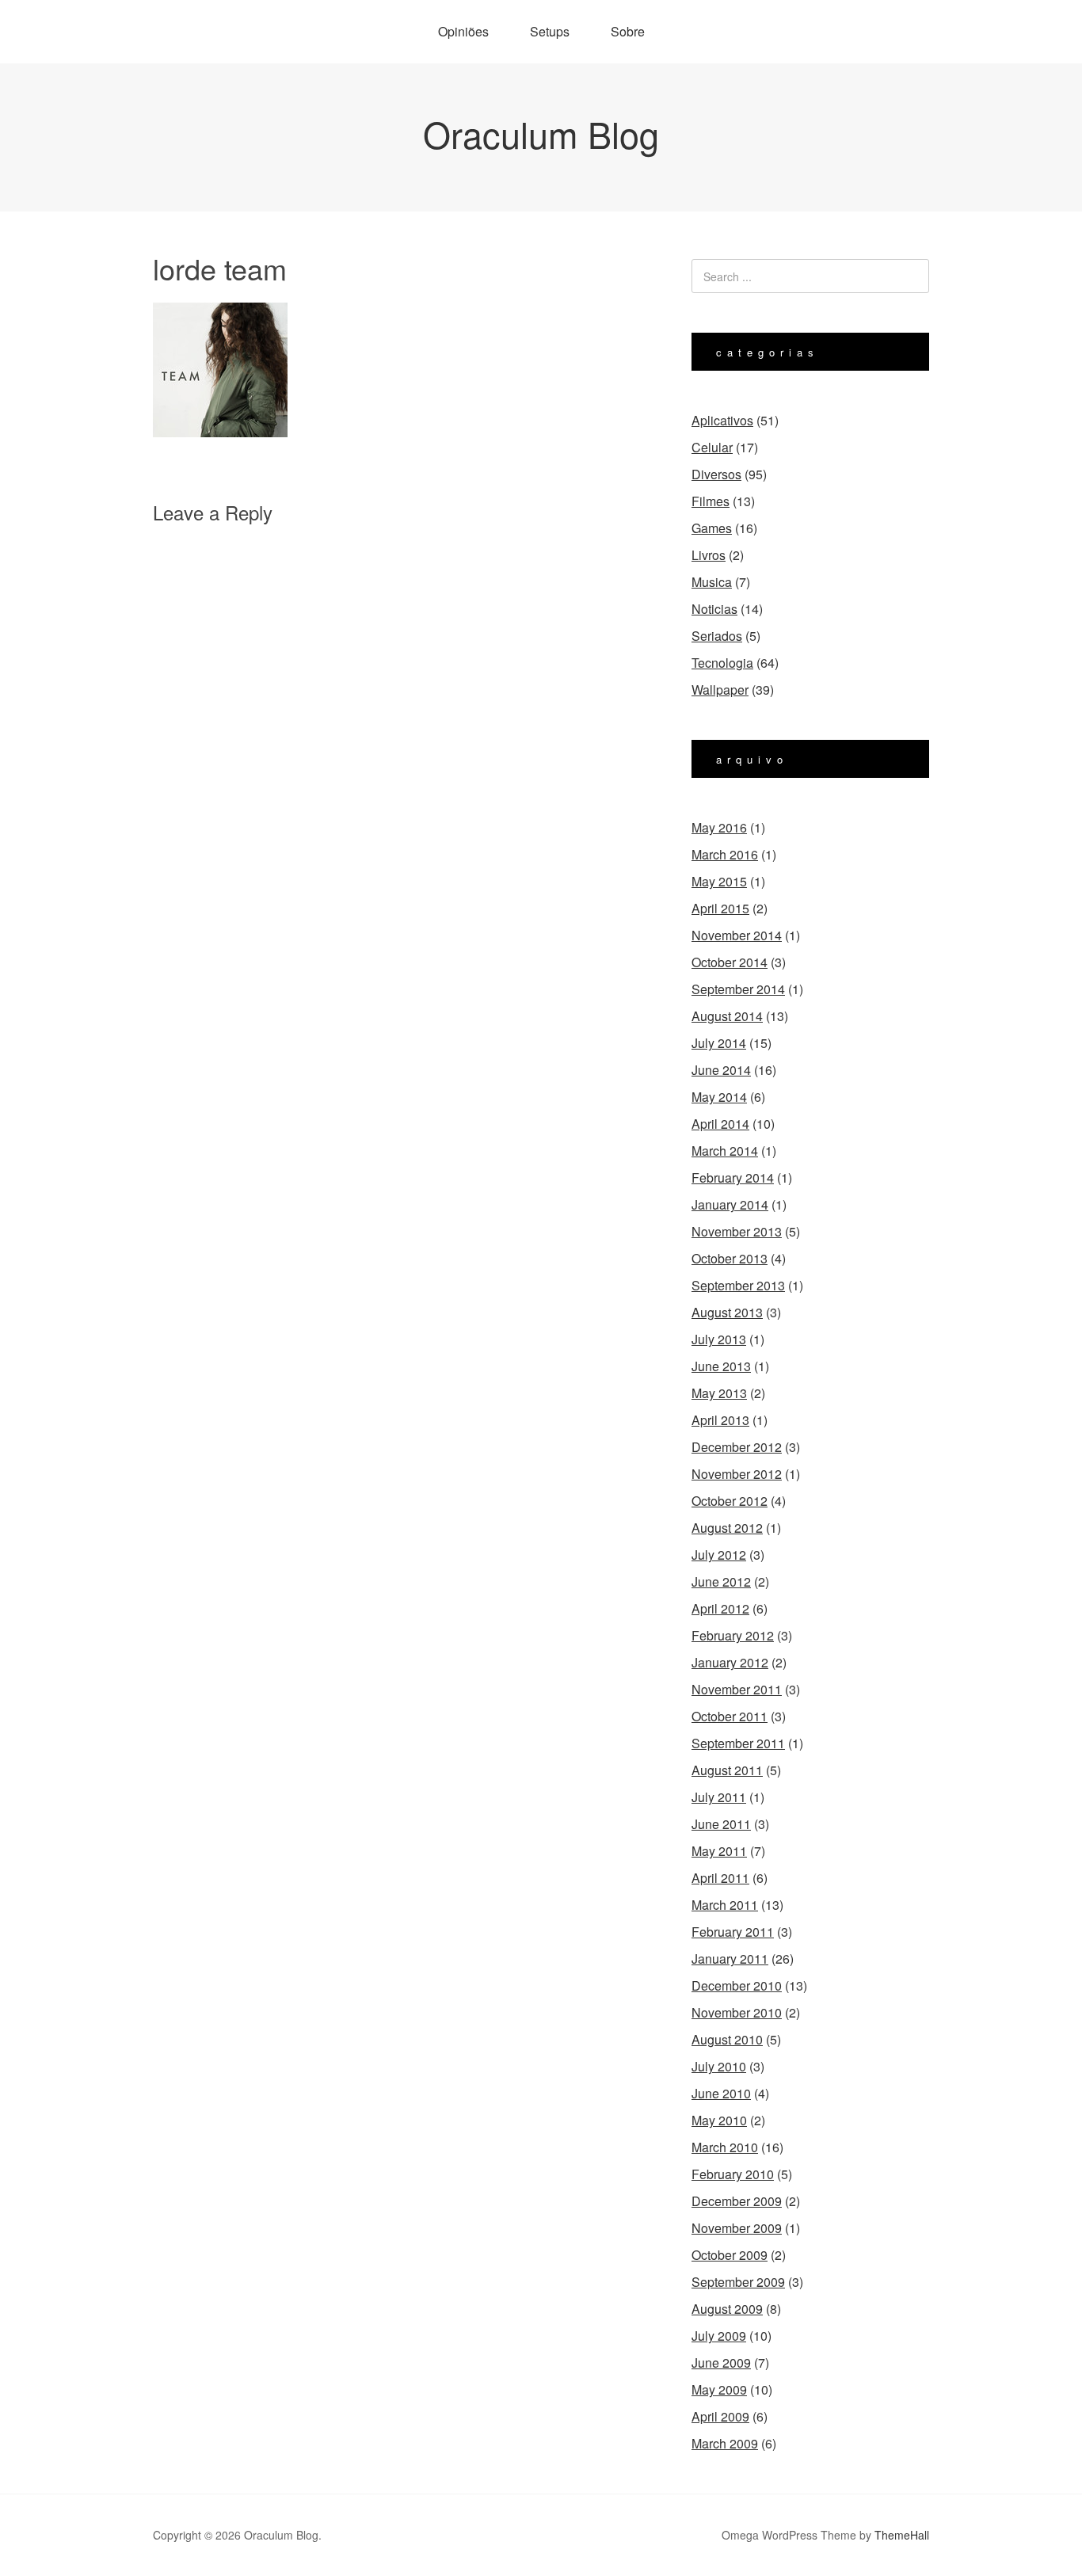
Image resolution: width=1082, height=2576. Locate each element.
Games (712, 528)
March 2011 (725, 1905)
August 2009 (727, 2309)
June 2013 (721, 1366)
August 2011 (727, 1770)
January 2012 (730, 1662)
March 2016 (725, 854)
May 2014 (719, 1097)
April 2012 (720, 1608)
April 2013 (720, 1420)
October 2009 (730, 2255)
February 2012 (733, 1635)
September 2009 (738, 2282)
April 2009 (720, 2416)
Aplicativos (722, 420)
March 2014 (725, 1151)
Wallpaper (720, 690)
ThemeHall (902, 2535)
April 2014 (720, 1124)
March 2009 (725, 2443)
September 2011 (738, 1743)
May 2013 (719, 1393)
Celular (712, 447)
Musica (712, 582)
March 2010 (725, 2147)
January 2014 (730, 1204)
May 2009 (719, 2389)
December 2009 (737, 2201)
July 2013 (719, 1339)
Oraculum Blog (541, 133)
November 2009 (737, 2228)
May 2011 (719, 1851)
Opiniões (463, 31)
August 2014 (727, 1016)
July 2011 (719, 1797)
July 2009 (719, 2336)
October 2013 (730, 1258)
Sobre (628, 31)
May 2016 (719, 827)
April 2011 (720, 1878)
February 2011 (733, 1932)
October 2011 (730, 1716)
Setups (550, 31)
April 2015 (720, 908)
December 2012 (737, 1447)
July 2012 (719, 1555)
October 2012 (730, 1501)
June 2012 (721, 1581)
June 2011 (721, 1824)
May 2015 (719, 881)
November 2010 (737, 2012)
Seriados (717, 636)
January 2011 (730, 1959)
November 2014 (737, 935)
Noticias (714, 609)
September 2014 (738, 989)
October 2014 (730, 962)
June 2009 (721, 2363)
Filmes (711, 501)
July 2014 (719, 1043)
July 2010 (719, 2066)
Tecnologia (722, 663)
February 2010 (733, 2174)
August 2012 (727, 1528)
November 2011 (737, 1689)
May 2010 (719, 2120)
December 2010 (737, 1985)
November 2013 (737, 1231)
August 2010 (727, 2039)
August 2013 (727, 1312)
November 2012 (737, 1474)
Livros (709, 555)
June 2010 (721, 2093)
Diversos (716, 474)
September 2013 (738, 1285)
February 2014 (733, 1177)
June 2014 (721, 1070)
